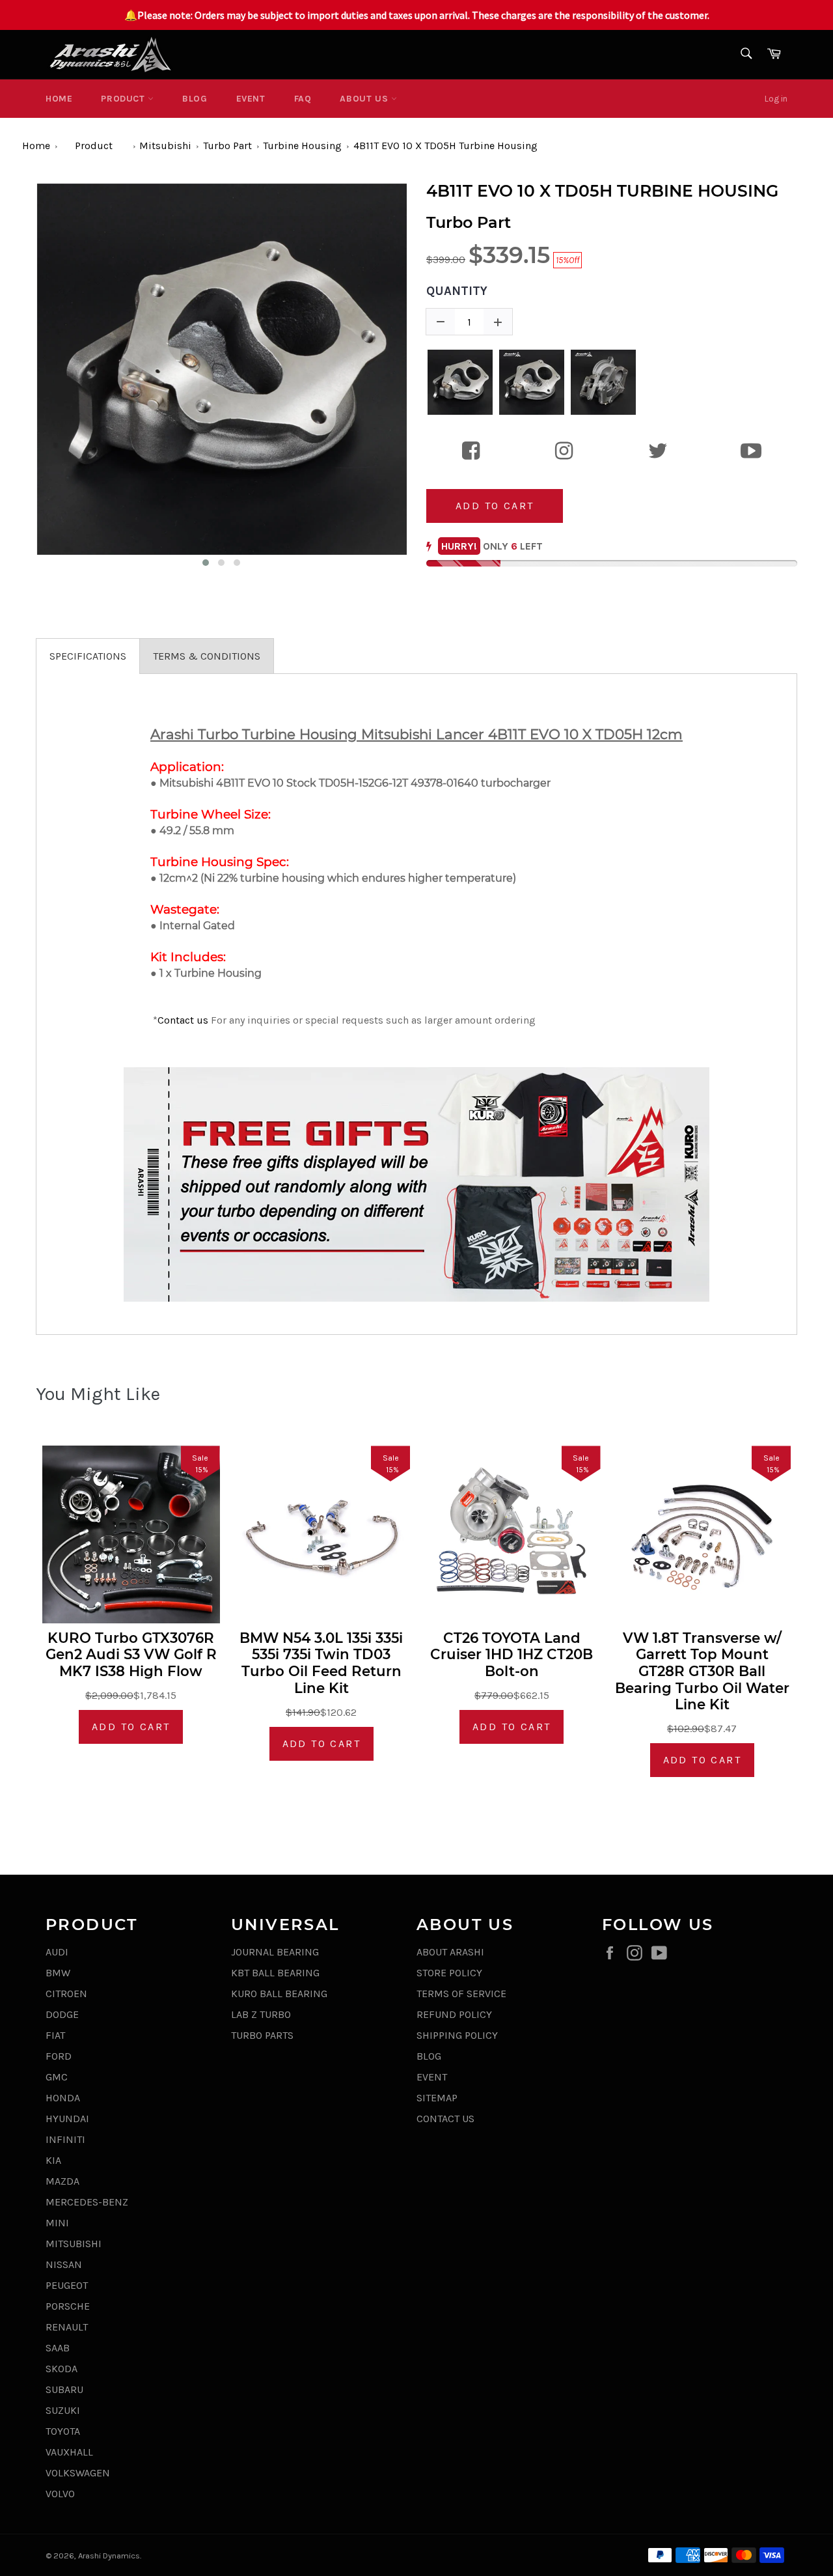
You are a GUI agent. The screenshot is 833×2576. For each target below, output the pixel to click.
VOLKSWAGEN (78, 2473)
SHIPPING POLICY (457, 2035)
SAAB (58, 2348)
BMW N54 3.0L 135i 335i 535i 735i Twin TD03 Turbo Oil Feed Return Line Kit (321, 1663)
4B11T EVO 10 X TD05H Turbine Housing (445, 146)
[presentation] (24, 376)
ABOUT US (365, 99)
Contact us (183, 1020)
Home (59, 99)
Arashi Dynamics (109, 2555)
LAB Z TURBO (261, 2014)
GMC (57, 2077)
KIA (53, 2160)
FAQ (303, 99)
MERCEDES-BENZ (87, 2202)
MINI (57, 2223)
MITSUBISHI (74, 2244)
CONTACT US (445, 2119)
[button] (206, 563)
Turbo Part (227, 146)
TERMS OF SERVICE (461, 1994)
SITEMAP (437, 2098)
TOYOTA (63, 2431)
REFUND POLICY (454, 2014)
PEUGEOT (67, 2285)
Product (124, 99)
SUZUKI (63, 2410)
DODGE (62, 2014)
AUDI (57, 1952)
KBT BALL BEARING (275, 1973)
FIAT (55, 2035)
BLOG (195, 99)
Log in (776, 99)
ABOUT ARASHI (450, 1952)
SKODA (61, 2369)
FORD (59, 2056)
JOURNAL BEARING (275, 1952)
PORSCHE (68, 2306)
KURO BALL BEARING (279, 1994)
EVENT (251, 99)
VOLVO (60, 2494)
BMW (58, 1973)
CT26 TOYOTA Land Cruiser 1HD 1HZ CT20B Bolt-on (512, 1655)
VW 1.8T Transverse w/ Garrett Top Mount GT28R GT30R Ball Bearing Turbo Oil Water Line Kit (702, 1671)
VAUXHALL (69, 2452)
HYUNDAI (67, 2119)
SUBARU (64, 2389)
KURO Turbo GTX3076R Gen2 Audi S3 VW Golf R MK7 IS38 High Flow (131, 1655)
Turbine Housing (302, 146)
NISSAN (64, 2264)
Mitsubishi (165, 146)
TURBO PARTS (262, 2035)
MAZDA (62, 2181)
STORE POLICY (449, 1973)
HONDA (63, 2098)
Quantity (457, 291)
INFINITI (65, 2139)
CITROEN (66, 1994)
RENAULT (67, 2327)
